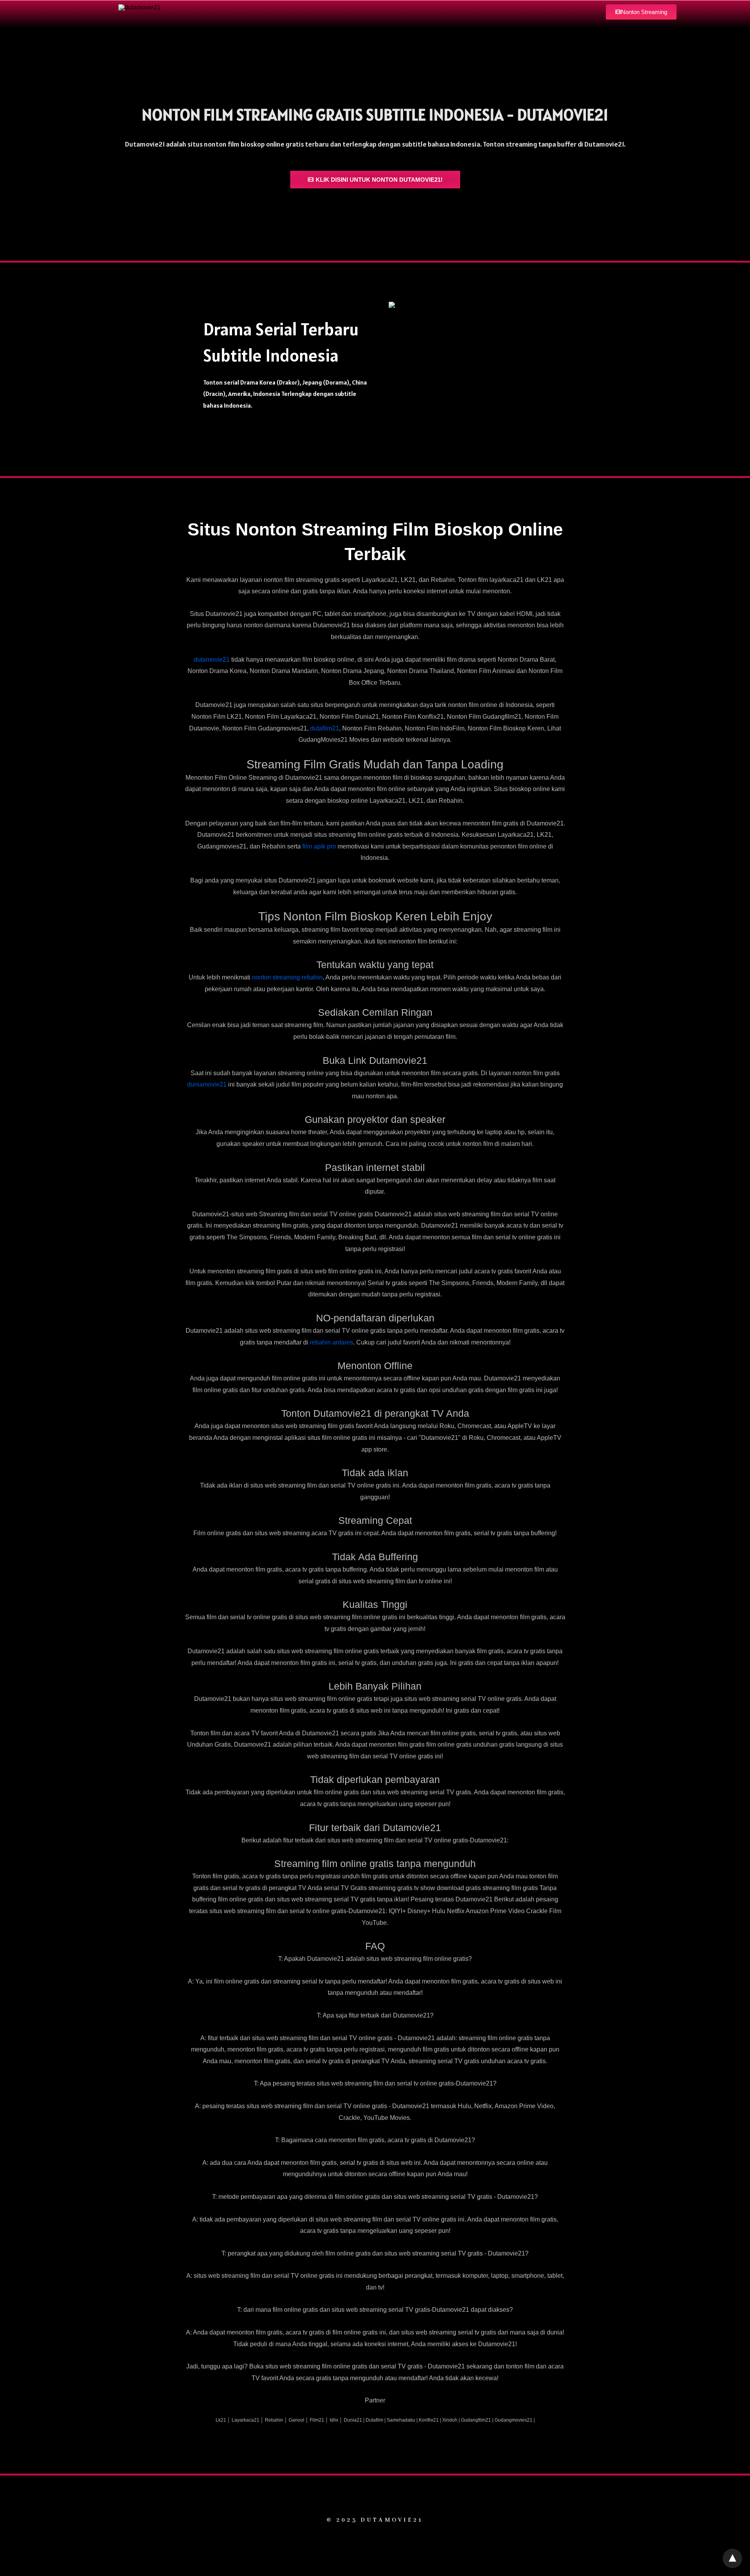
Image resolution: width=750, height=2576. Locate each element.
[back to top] (732, 2558)
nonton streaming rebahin (287, 977)
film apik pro (319, 846)
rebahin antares (331, 1342)
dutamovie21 (212, 660)
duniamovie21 (207, 1084)
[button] (641, 12)
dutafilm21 (325, 728)
